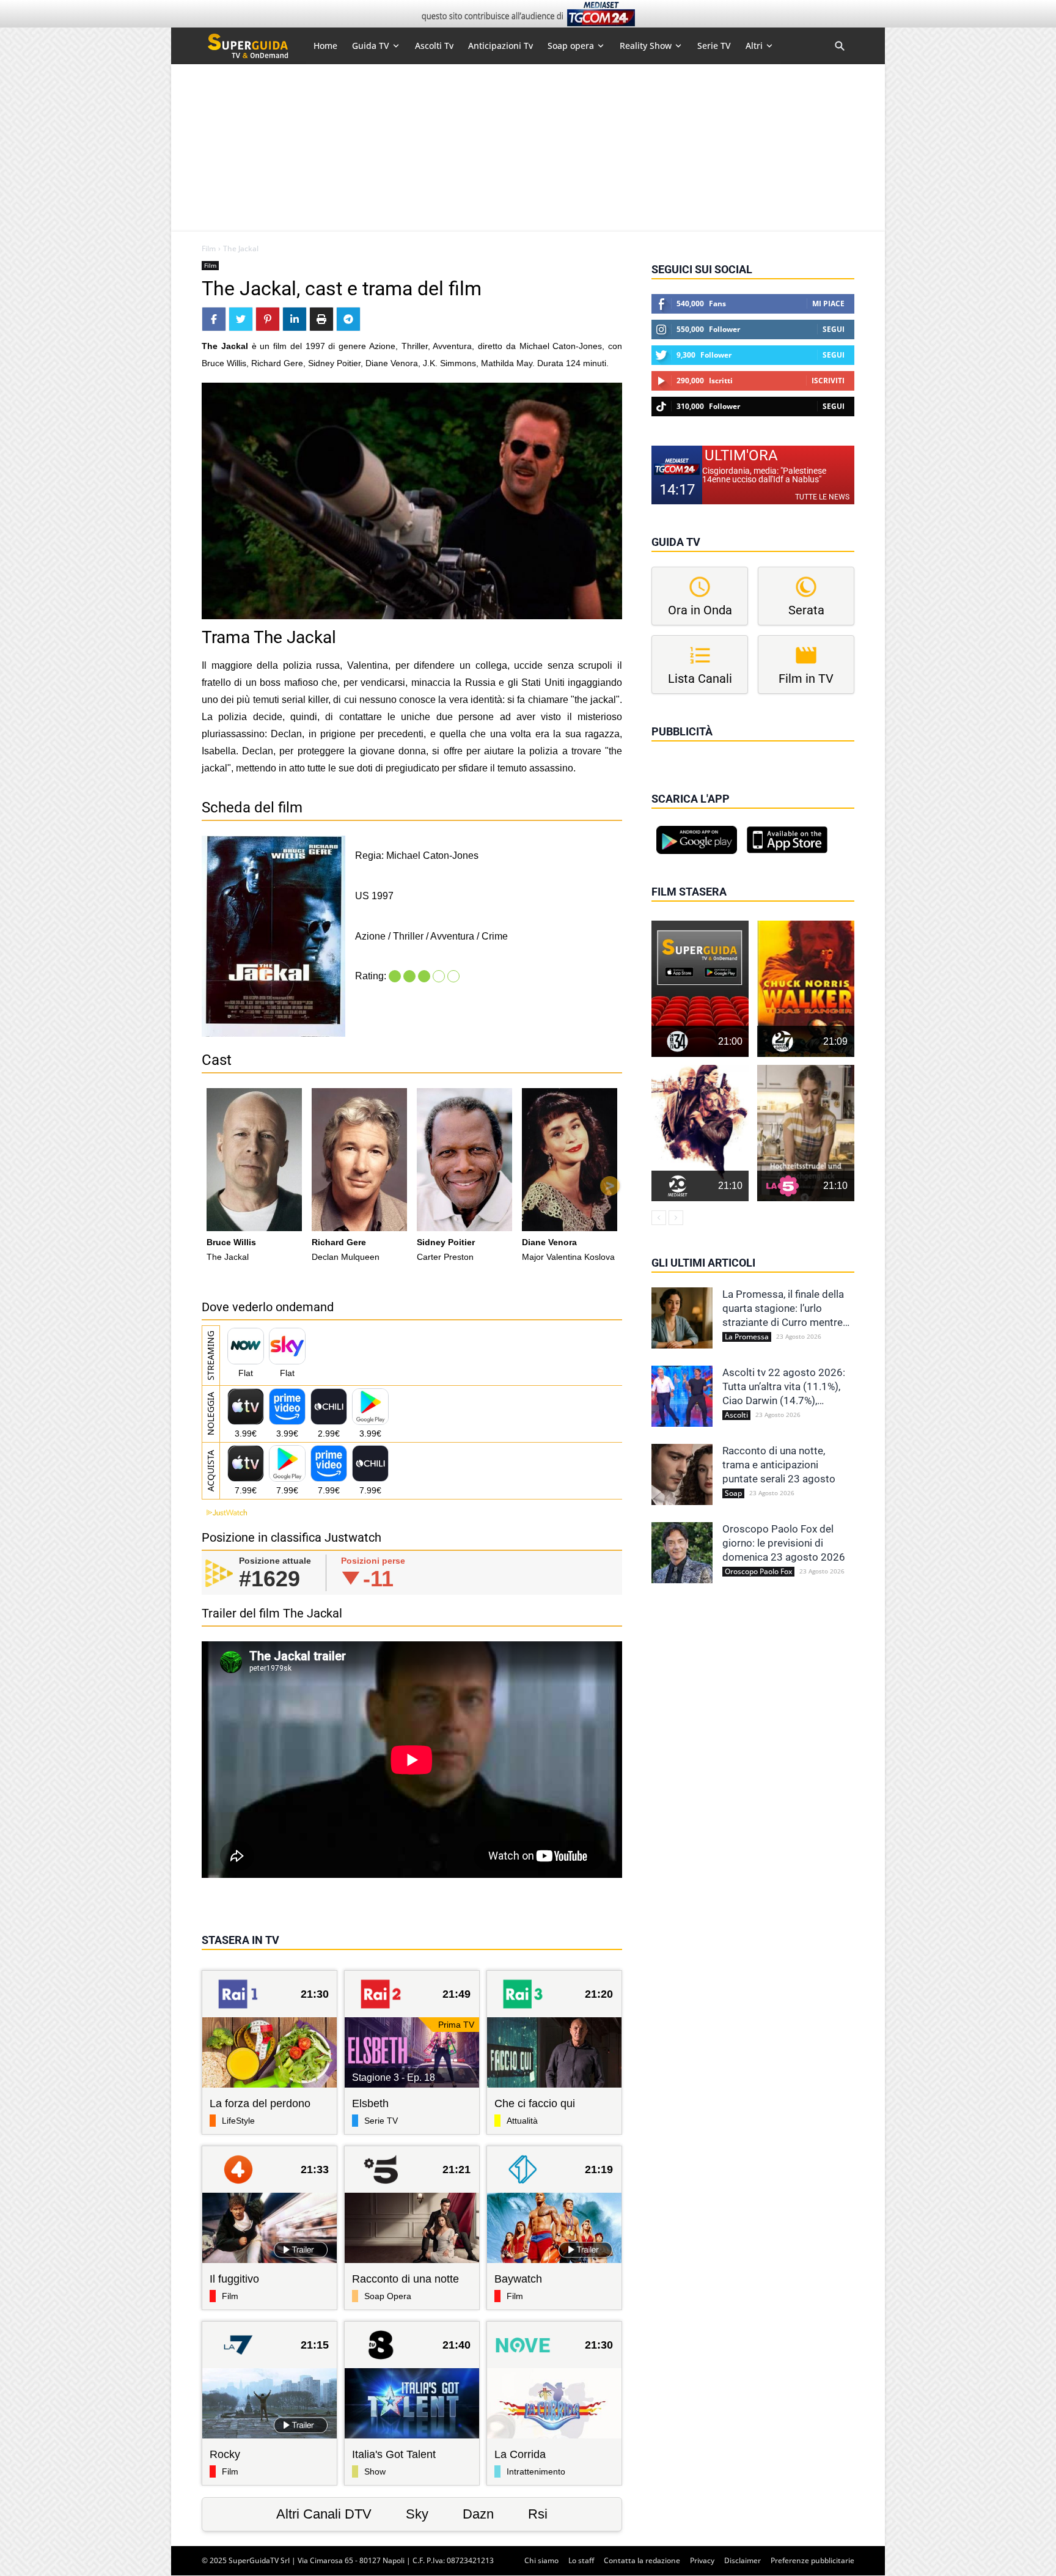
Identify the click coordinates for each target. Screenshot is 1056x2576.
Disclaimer (743, 2560)
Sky (417, 2514)
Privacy (702, 2560)
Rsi (538, 2514)
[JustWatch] (224, 1513)
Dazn (478, 2514)
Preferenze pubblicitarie (812, 2560)
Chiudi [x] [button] (669, 749)
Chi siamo (541, 2560)
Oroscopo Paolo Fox (758, 1572)
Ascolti (736, 1415)
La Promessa (747, 1337)
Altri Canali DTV (324, 2514)
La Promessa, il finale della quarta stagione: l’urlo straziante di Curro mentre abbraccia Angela (783, 1309)
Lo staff (581, 2560)
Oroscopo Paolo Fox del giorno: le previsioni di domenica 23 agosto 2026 (784, 1543)
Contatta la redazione (642, 2560)
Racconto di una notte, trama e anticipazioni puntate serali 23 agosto (779, 1465)
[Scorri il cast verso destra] (610, 1186)
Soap (733, 1493)
